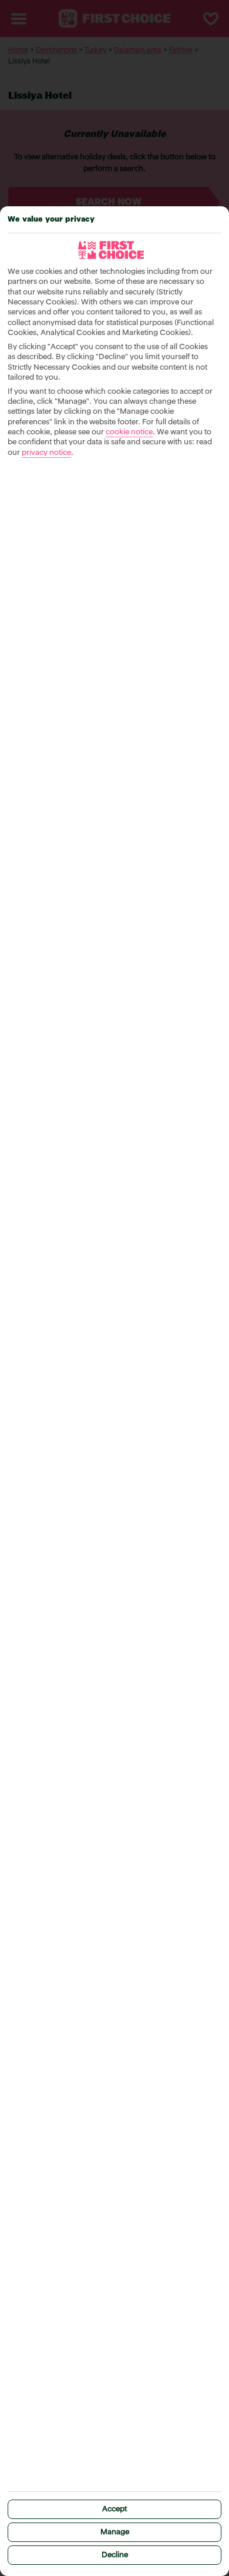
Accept (114, 2509)
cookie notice (129, 432)
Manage (115, 2532)
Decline (115, 2555)
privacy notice (46, 453)
